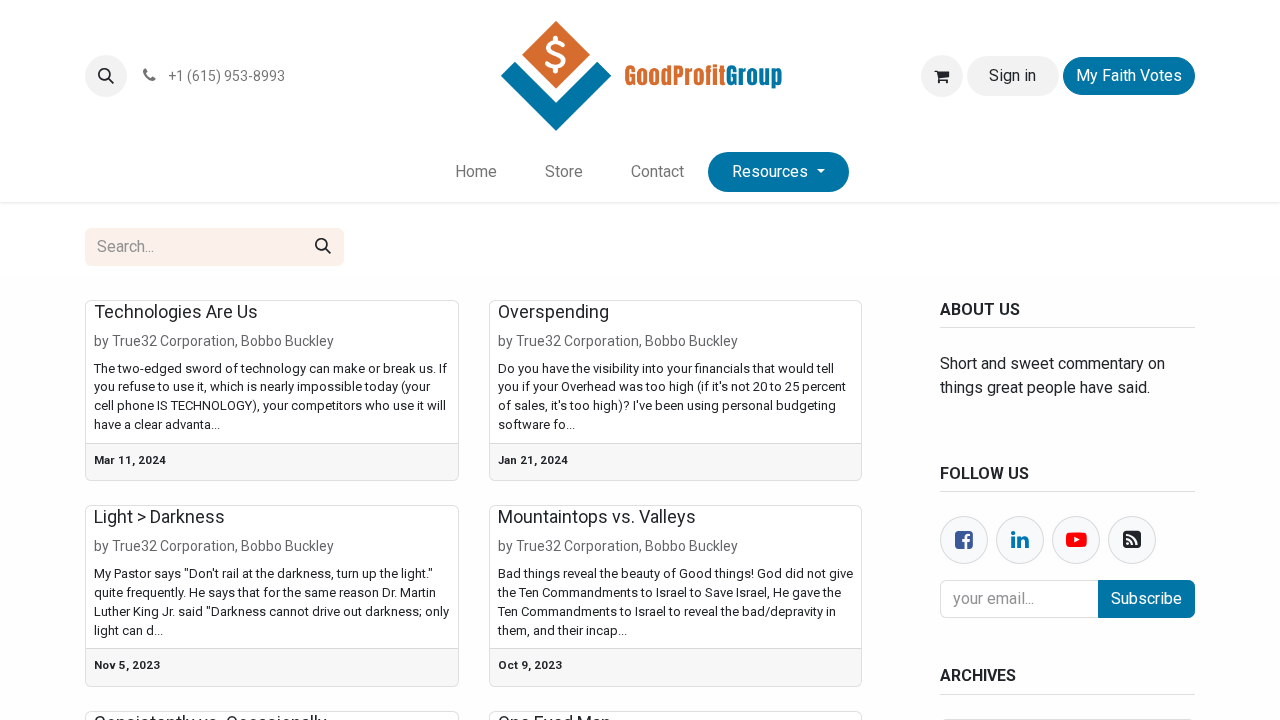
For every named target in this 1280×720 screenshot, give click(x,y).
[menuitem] (476, 172)
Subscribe (1146, 598)
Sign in (1012, 75)
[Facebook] (964, 540)
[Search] (323, 247)
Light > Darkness (159, 516)
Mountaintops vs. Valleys (597, 516)
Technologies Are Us (176, 311)
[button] (106, 76)
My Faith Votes (1129, 75)
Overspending (553, 311)
